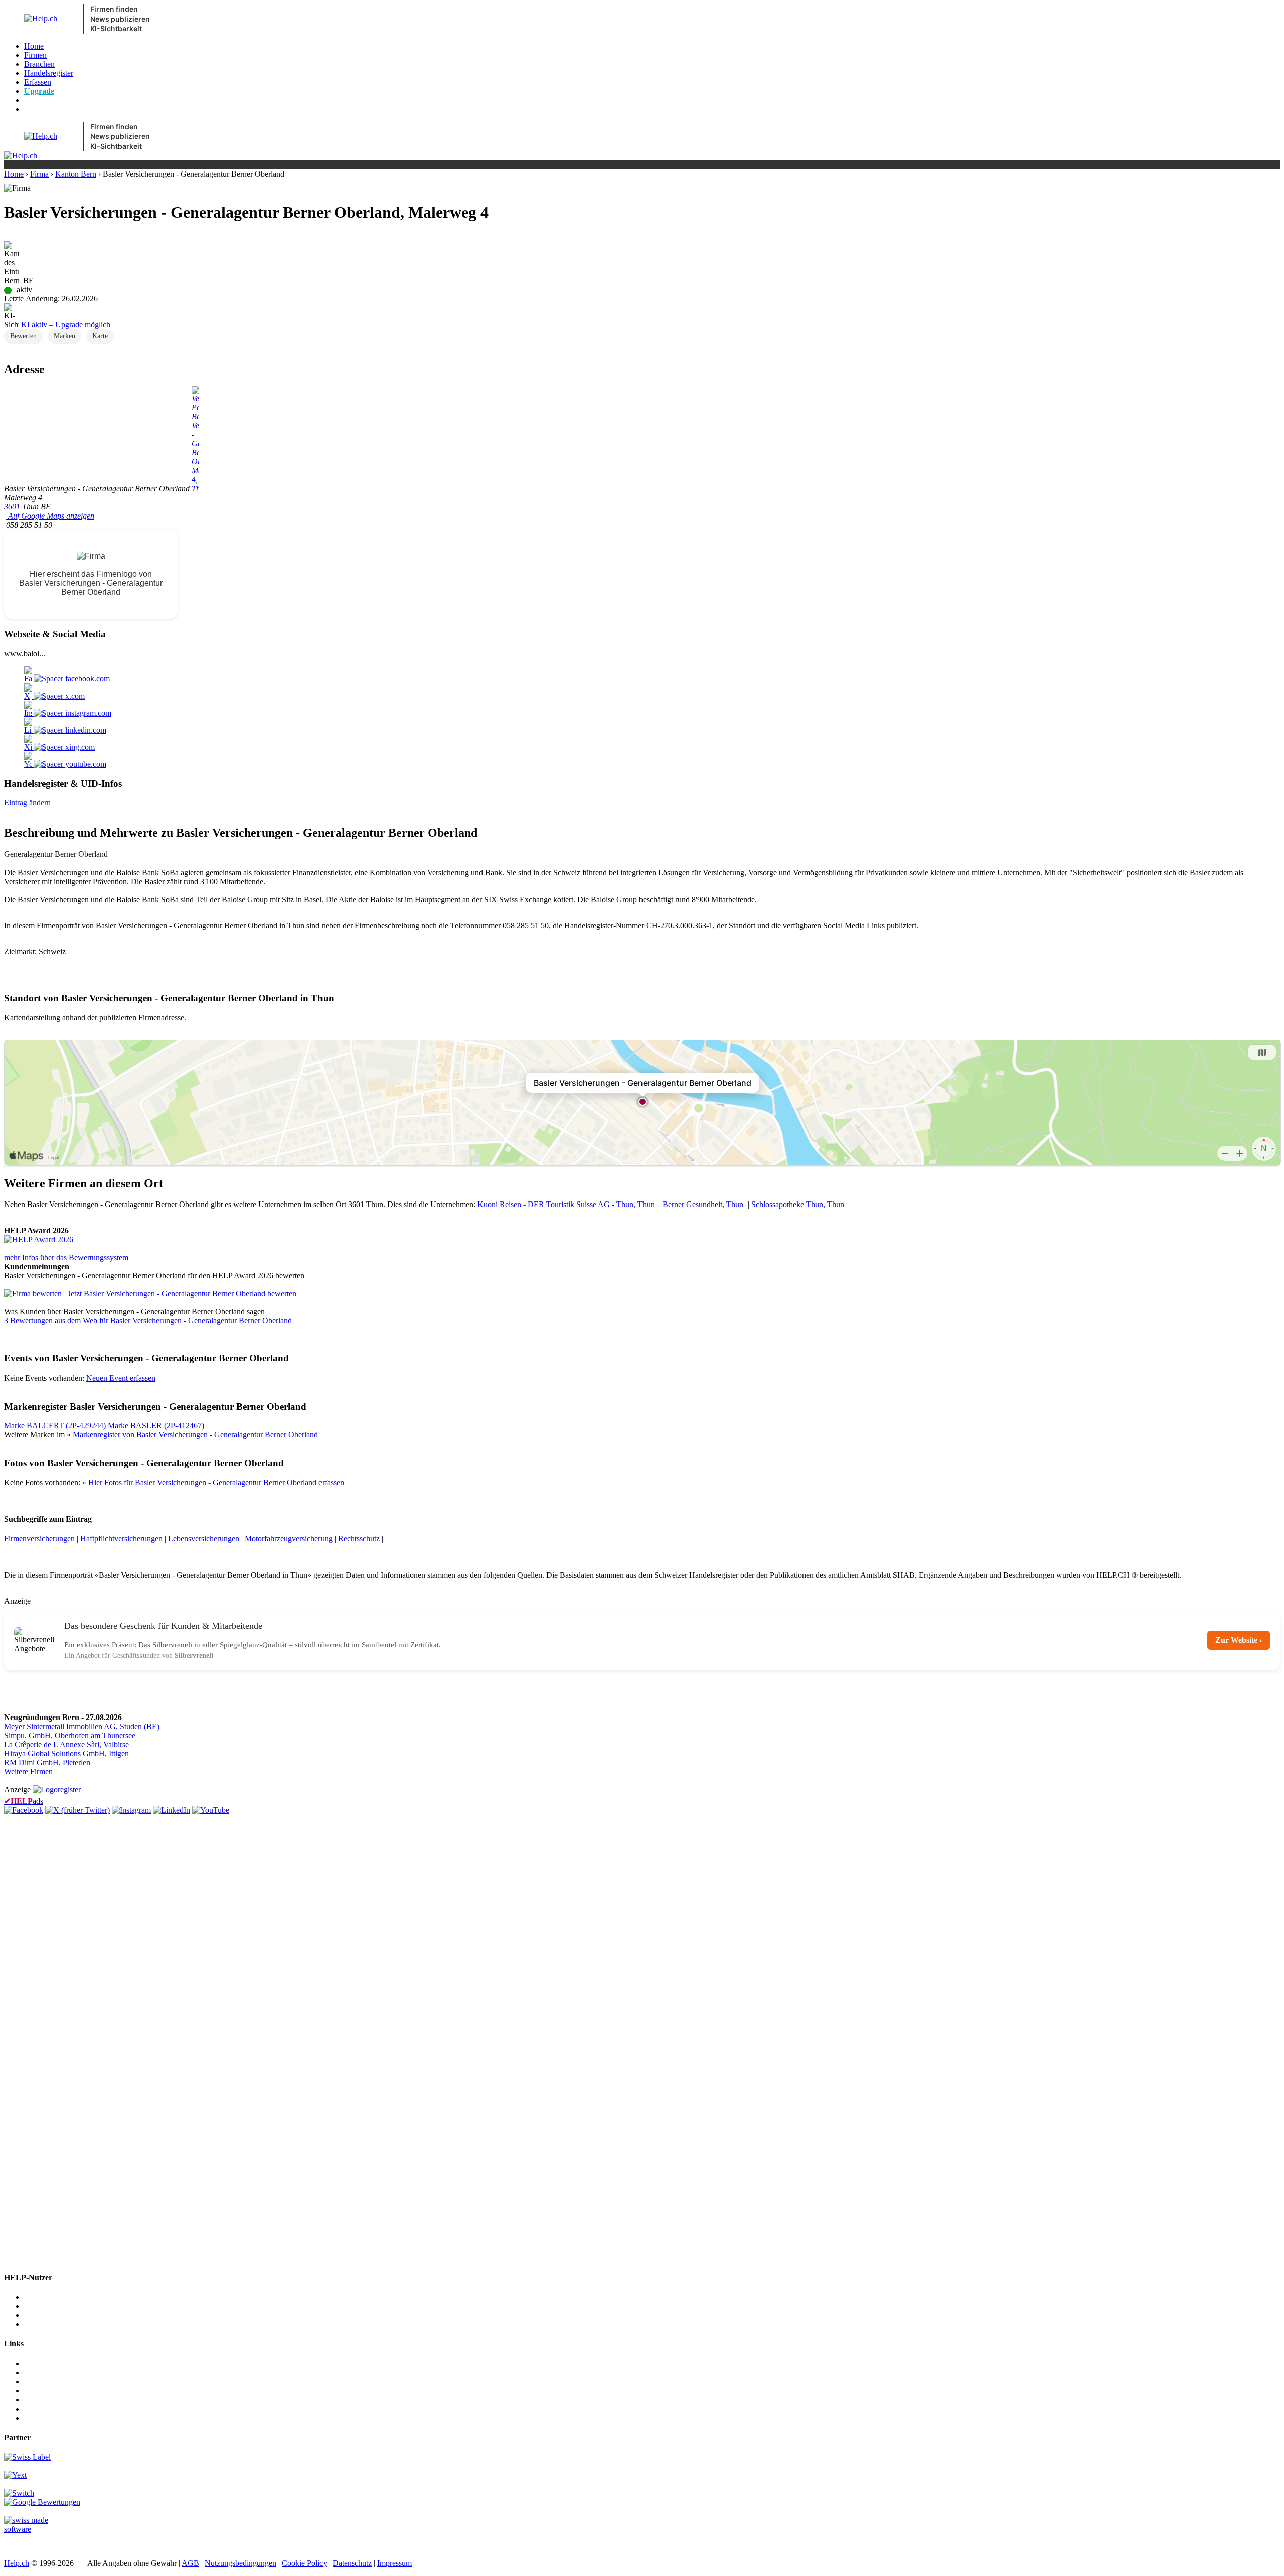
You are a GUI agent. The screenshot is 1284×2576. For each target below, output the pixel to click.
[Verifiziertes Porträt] (195, 489)
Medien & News (50, 2364)
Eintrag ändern (27, 803)
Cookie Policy (304, 2563)
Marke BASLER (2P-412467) (156, 1425)
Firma (39, 174)
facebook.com (87, 679)
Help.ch (17, 2563)
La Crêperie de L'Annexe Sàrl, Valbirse (66, 1744)
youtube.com (85, 764)
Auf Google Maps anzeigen (50, 516)
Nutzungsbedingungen (240, 2563)
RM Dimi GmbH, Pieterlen (47, 1762)
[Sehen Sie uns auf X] (77, 1810)
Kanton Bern (76, 174)
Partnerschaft (45, 2391)
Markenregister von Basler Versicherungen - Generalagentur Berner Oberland (195, 1434)
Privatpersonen (48, 2324)
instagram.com (87, 713)
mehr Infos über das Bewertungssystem (66, 1257)
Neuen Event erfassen (121, 1378)
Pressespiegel (45, 2382)
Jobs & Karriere (49, 2373)
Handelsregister (49, 73)
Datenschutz (352, 2563)
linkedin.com (85, 730)
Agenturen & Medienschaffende (75, 2306)
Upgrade (39, 91)
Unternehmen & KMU (60, 2297)
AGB (190, 2563)
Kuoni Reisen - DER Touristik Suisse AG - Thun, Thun (567, 1204)
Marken (64, 336)
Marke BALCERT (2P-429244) (56, 1425)
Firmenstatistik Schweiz (62, 2409)
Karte (100, 336)
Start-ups (38, 2315)
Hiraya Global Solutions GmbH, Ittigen (66, 1753)
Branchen (39, 64)
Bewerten (23, 336)
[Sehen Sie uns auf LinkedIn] (172, 1810)
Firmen (35, 55)
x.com (74, 696)
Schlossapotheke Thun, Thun (798, 1204)
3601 (12, 507)
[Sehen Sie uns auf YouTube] (211, 1810)
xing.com (79, 747)
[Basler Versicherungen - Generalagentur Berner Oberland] (39, 1239)
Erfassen (38, 82)
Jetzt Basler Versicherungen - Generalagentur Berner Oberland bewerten (182, 1294)
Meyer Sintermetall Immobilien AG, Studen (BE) (82, 1726)
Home (34, 46)
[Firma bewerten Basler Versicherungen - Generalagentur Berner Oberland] (34, 1294)
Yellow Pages (46, 2400)
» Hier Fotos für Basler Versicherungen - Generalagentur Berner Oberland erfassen (213, 1483)
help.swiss (20, 2546)
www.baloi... (25, 654)
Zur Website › (1239, 1640)
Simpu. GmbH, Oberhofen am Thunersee (70, 1735)
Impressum (394, 2563)
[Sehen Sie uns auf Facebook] (24, 1810)
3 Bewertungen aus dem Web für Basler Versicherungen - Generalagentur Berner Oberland (148, 1321)
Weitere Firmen (28, 1771)
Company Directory (56, 2418)
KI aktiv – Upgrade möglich (66, 325)
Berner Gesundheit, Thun (704, 1204)
